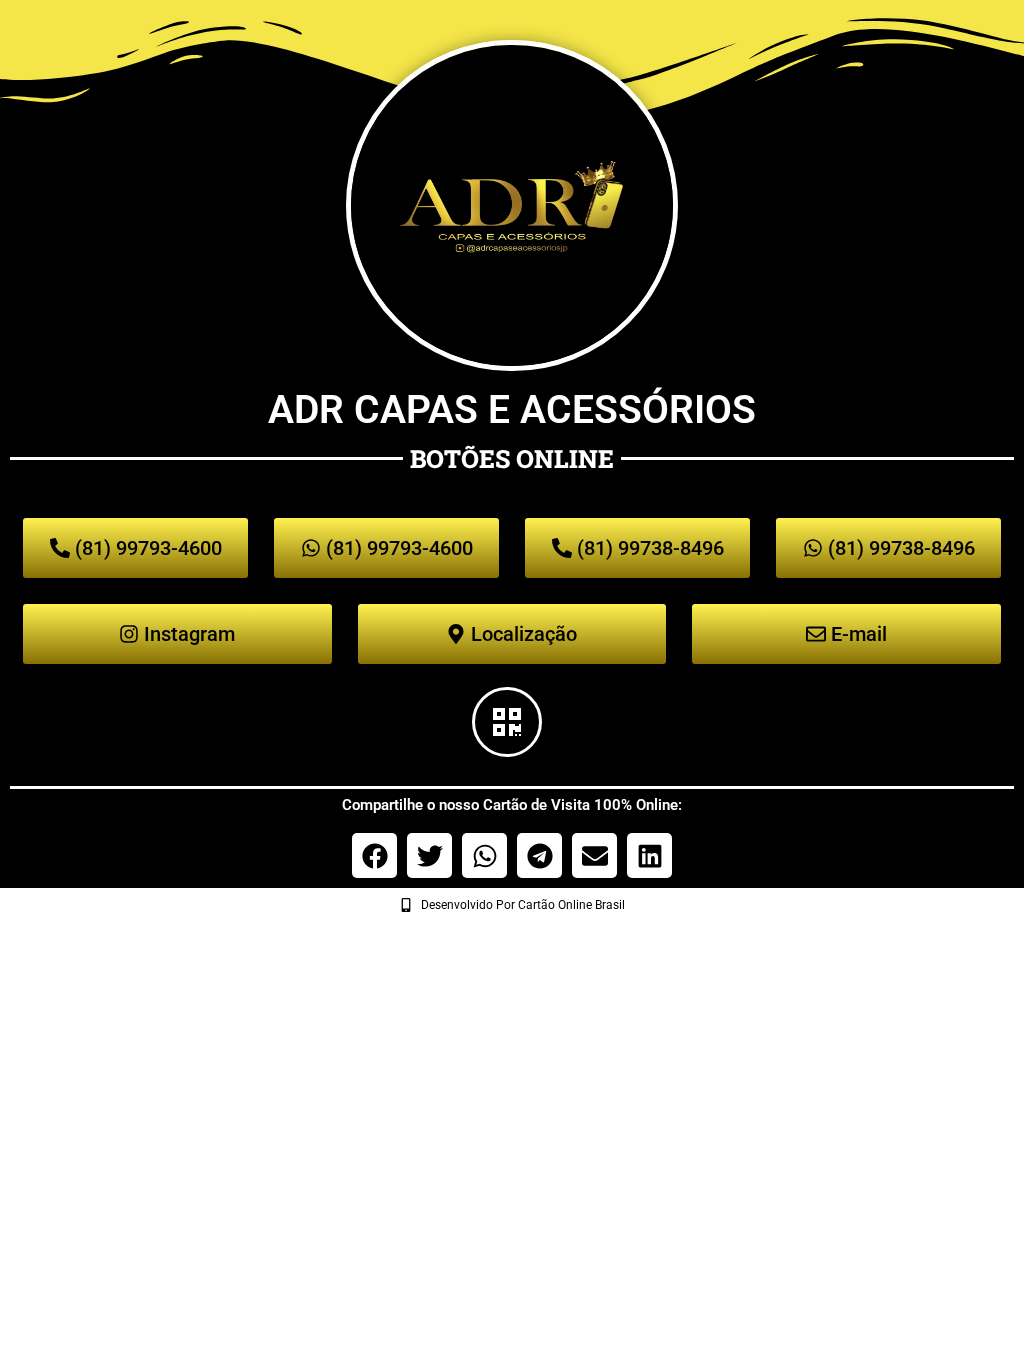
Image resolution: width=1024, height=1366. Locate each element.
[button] (374, 855)
